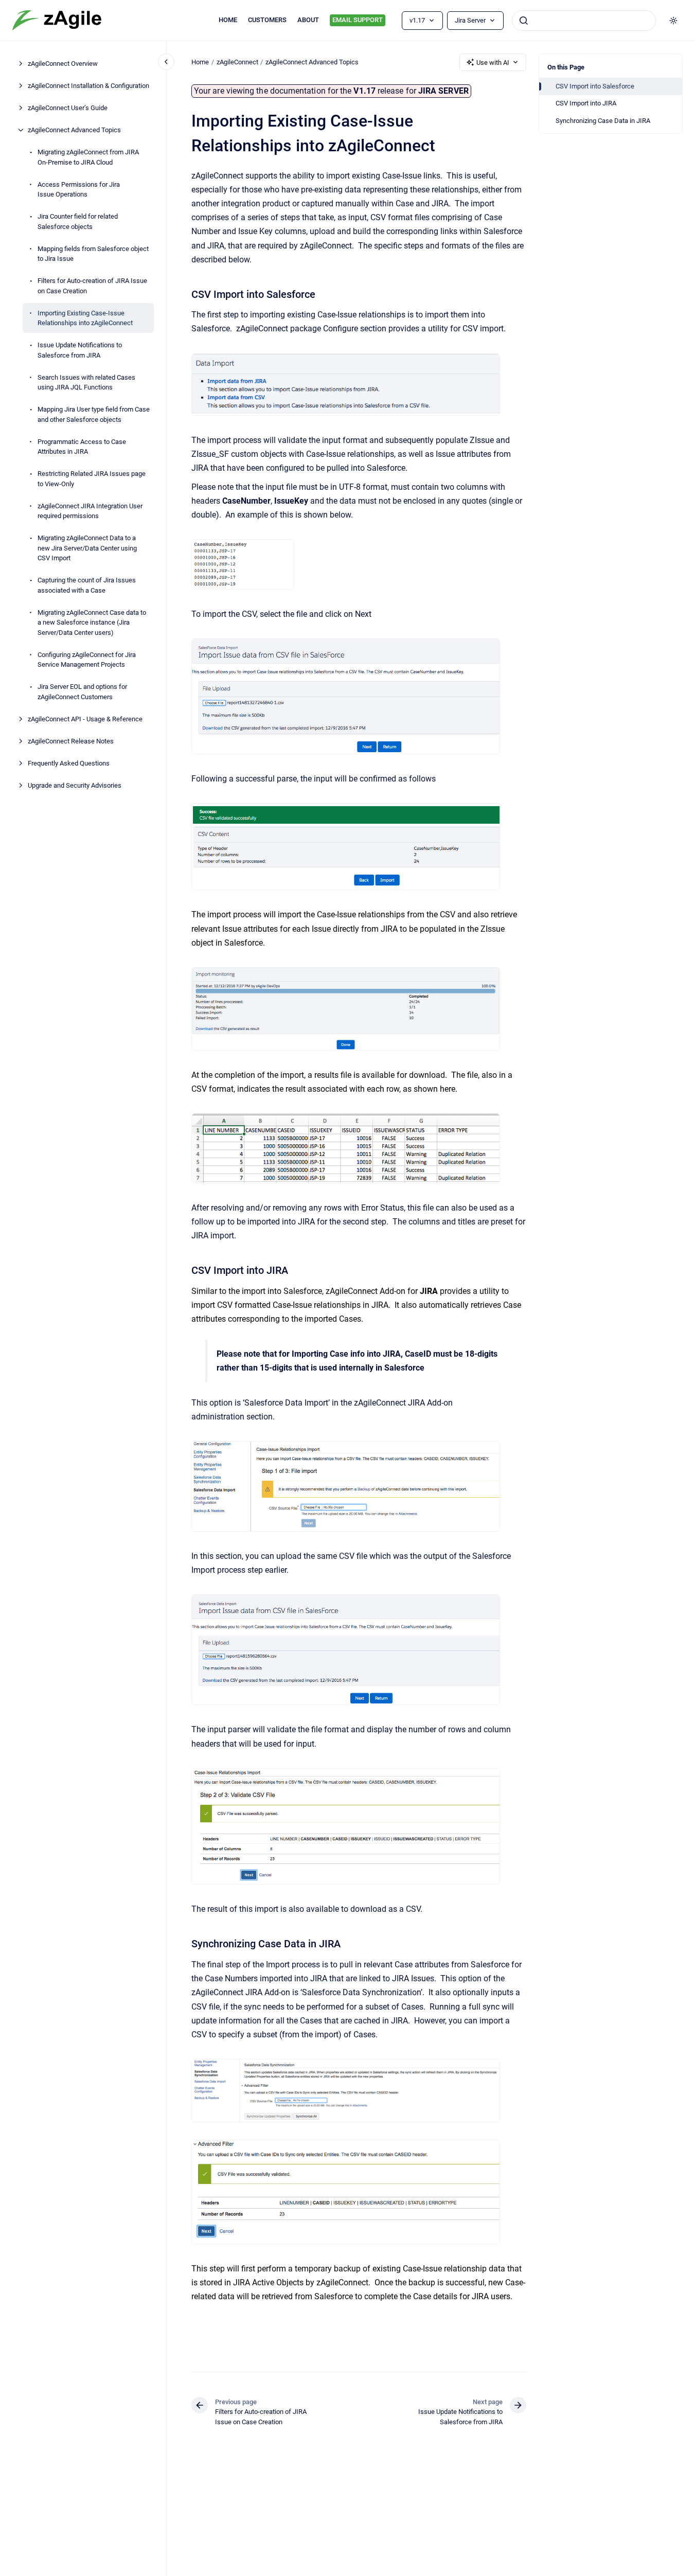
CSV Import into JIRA (586, 103)
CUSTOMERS (267, 20)
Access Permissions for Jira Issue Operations (79, 189)
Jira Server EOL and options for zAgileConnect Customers (82, 692)
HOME (228, 20)
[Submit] (524, 21)
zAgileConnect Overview (63, 64)
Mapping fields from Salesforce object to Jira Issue (93, 253)
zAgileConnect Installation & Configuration (88, 86)
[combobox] (584, 21)
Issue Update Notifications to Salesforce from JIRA (80, 350)
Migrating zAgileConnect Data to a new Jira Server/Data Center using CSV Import (87, 548)
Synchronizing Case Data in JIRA (603, 121)
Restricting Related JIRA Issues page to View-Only (92, 479)
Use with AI (493, 63)
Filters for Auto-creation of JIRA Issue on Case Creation (92, 286)
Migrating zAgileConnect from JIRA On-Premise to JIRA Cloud (88, 157)
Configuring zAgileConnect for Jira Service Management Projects (87, 659)
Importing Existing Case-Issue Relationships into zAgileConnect (85, 318)
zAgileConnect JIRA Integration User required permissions (90, 511)
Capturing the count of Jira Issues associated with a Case (87, 585)
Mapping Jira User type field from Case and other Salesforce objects (94, 414)
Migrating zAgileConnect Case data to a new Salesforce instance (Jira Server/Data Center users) (92, 622)
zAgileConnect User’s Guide (68, 108)
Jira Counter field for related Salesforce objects (78, 221)
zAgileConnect (237, 62)
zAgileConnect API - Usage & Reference (85, 718)
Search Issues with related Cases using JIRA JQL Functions (86, 382)
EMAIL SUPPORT (358, 20)
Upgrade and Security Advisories (75, 785)
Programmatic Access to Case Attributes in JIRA (82, 446)
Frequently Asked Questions (69, 763)
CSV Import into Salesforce (595, 86)
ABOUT (308, 20)
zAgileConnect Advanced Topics (74, 130)
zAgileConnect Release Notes (71, 741)
